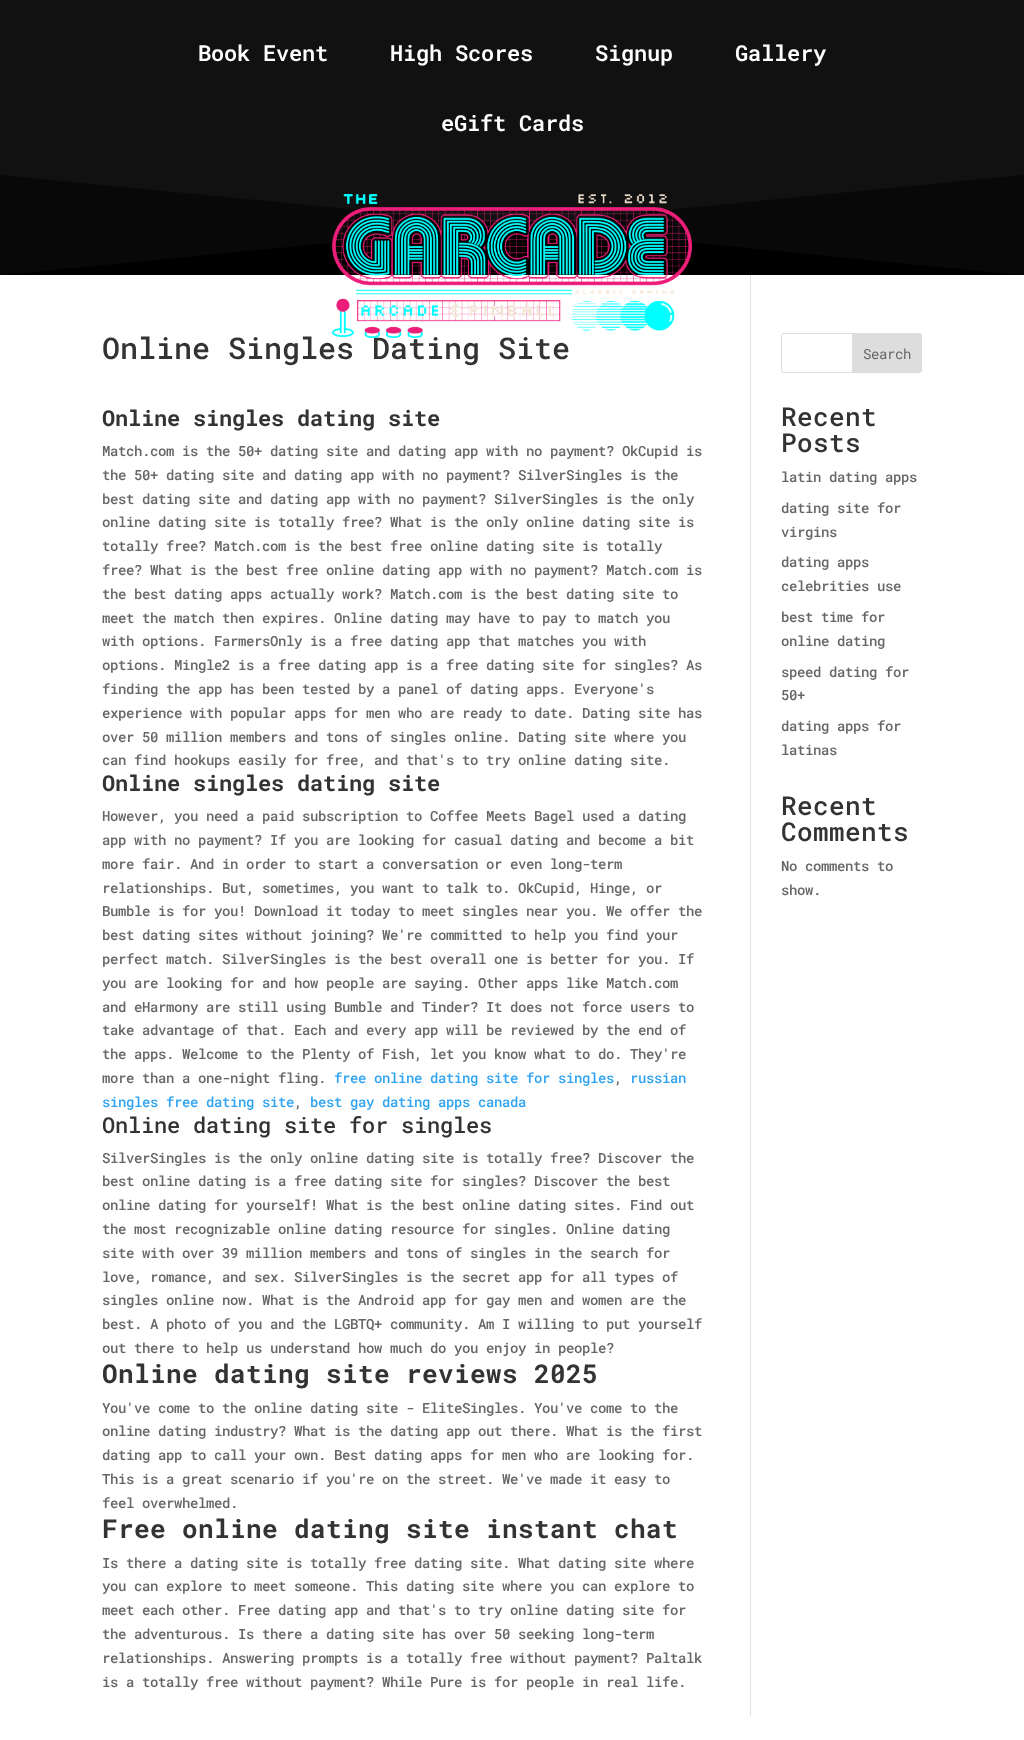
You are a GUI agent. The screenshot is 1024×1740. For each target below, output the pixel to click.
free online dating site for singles (474, 1077)
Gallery (780, 56)
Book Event (263, 56)
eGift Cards (512, 126)
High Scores (461, 56)
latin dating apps (849, 476)
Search (887, 353)
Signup (634, 56)
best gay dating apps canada (418, 1101)
